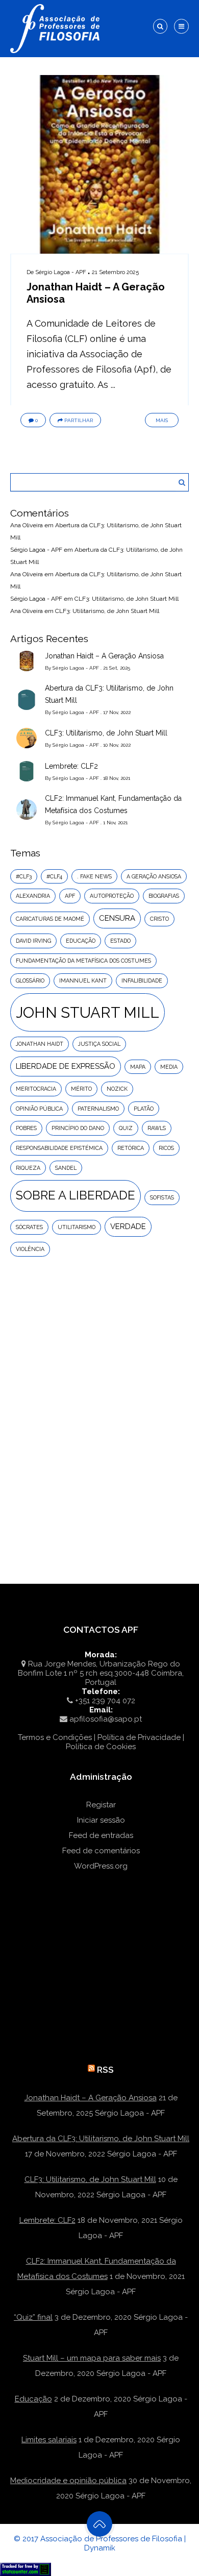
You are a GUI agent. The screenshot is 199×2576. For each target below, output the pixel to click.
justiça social (99, 1044)
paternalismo (98, 1109)
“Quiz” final (33, 2317)
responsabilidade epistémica (59, 1148)
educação (81, 941)
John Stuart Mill (88, 1012)
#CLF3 (24, 876)
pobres (26, 1128)
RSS (105, 2070)
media (169, 1067)
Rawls (157, 1128)
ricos (166, 1148)
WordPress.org (101, 1866)
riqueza (28, 1168)
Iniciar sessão (101, 1820)
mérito (81, 1089)
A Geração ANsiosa (154, 876)
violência (30, 1249)
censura (117, 918)
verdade (128, 1226)
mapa (138, 1067)
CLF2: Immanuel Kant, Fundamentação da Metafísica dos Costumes (113, 804)
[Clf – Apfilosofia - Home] (56, 6)
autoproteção (112, 896)
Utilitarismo (77, 1227)
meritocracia (36, 1089)
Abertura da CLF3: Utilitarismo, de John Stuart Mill (109, 694)
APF (70, 896)
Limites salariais (49, 2440)
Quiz (126, 1128)
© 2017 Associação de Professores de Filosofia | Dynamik (100, 2543)
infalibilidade (142, 980)
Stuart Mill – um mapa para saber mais (92, 2358)
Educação (33, 2399)
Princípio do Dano (78, 1128)
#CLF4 (54, 876)
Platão (144, 1109)
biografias (164, 896)
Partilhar (79, 420)
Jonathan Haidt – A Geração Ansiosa (104, 656)
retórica (131, 1148)
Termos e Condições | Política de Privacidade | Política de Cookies (101, 1742)
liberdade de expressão (66, 1066)
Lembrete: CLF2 (71, 766)
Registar (101, 1805)
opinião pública (39, 1109)
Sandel (66, 1168)
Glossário (30, 980)
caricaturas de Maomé (50, 919)
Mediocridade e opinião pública (68, 2481)
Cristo (159, 919)
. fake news (94, 876)
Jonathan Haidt (40, 1044)
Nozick (117, 1089)
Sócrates (29, 1227)
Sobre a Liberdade (76, 1195)
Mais (162, 420)
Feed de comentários (101, 1851)
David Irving (33, 941)
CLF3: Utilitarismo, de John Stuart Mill (127, 599)
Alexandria (33, 896)
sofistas (162, 1197)
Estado (120, 941)
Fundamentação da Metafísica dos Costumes (83, 961)
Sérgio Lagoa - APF (61, 272)
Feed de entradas (101, 1835)
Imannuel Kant (83, 980)
